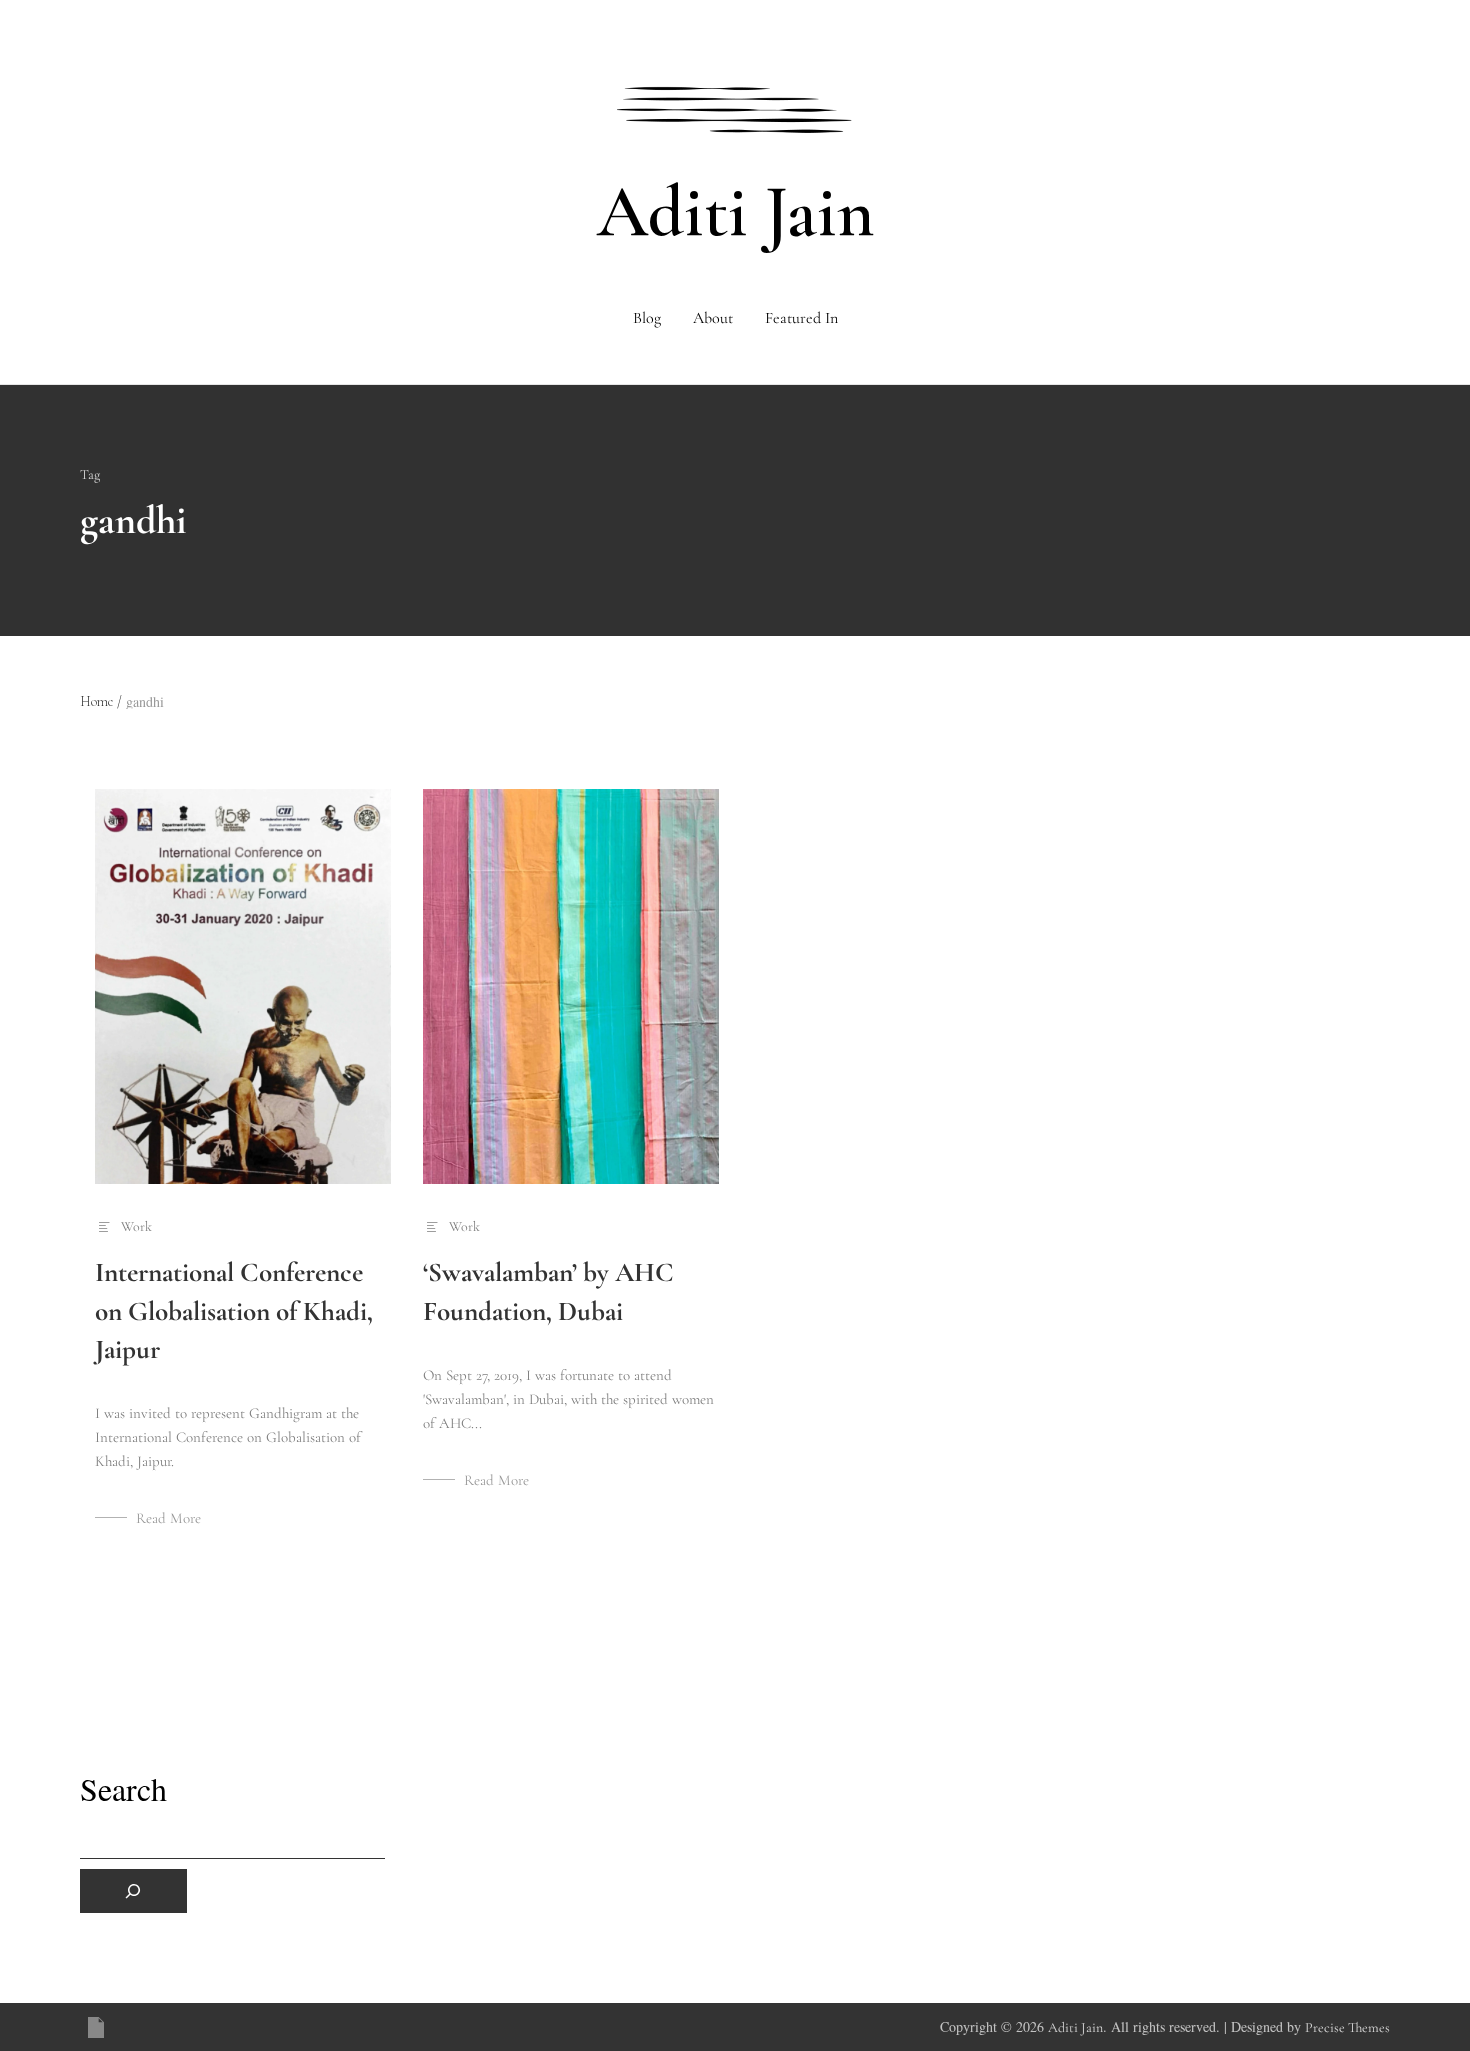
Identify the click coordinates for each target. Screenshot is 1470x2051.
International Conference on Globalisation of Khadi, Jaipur (234, 1310)
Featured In (801, 318)
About (713, 318)
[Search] (133, 1891)
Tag (90, 474)
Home (101, 701)
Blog (647, 318)
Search (123, 1789)
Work (136, 1226)
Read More (168, 1518)
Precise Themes (1347, 2027)
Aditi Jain (735, 212)
